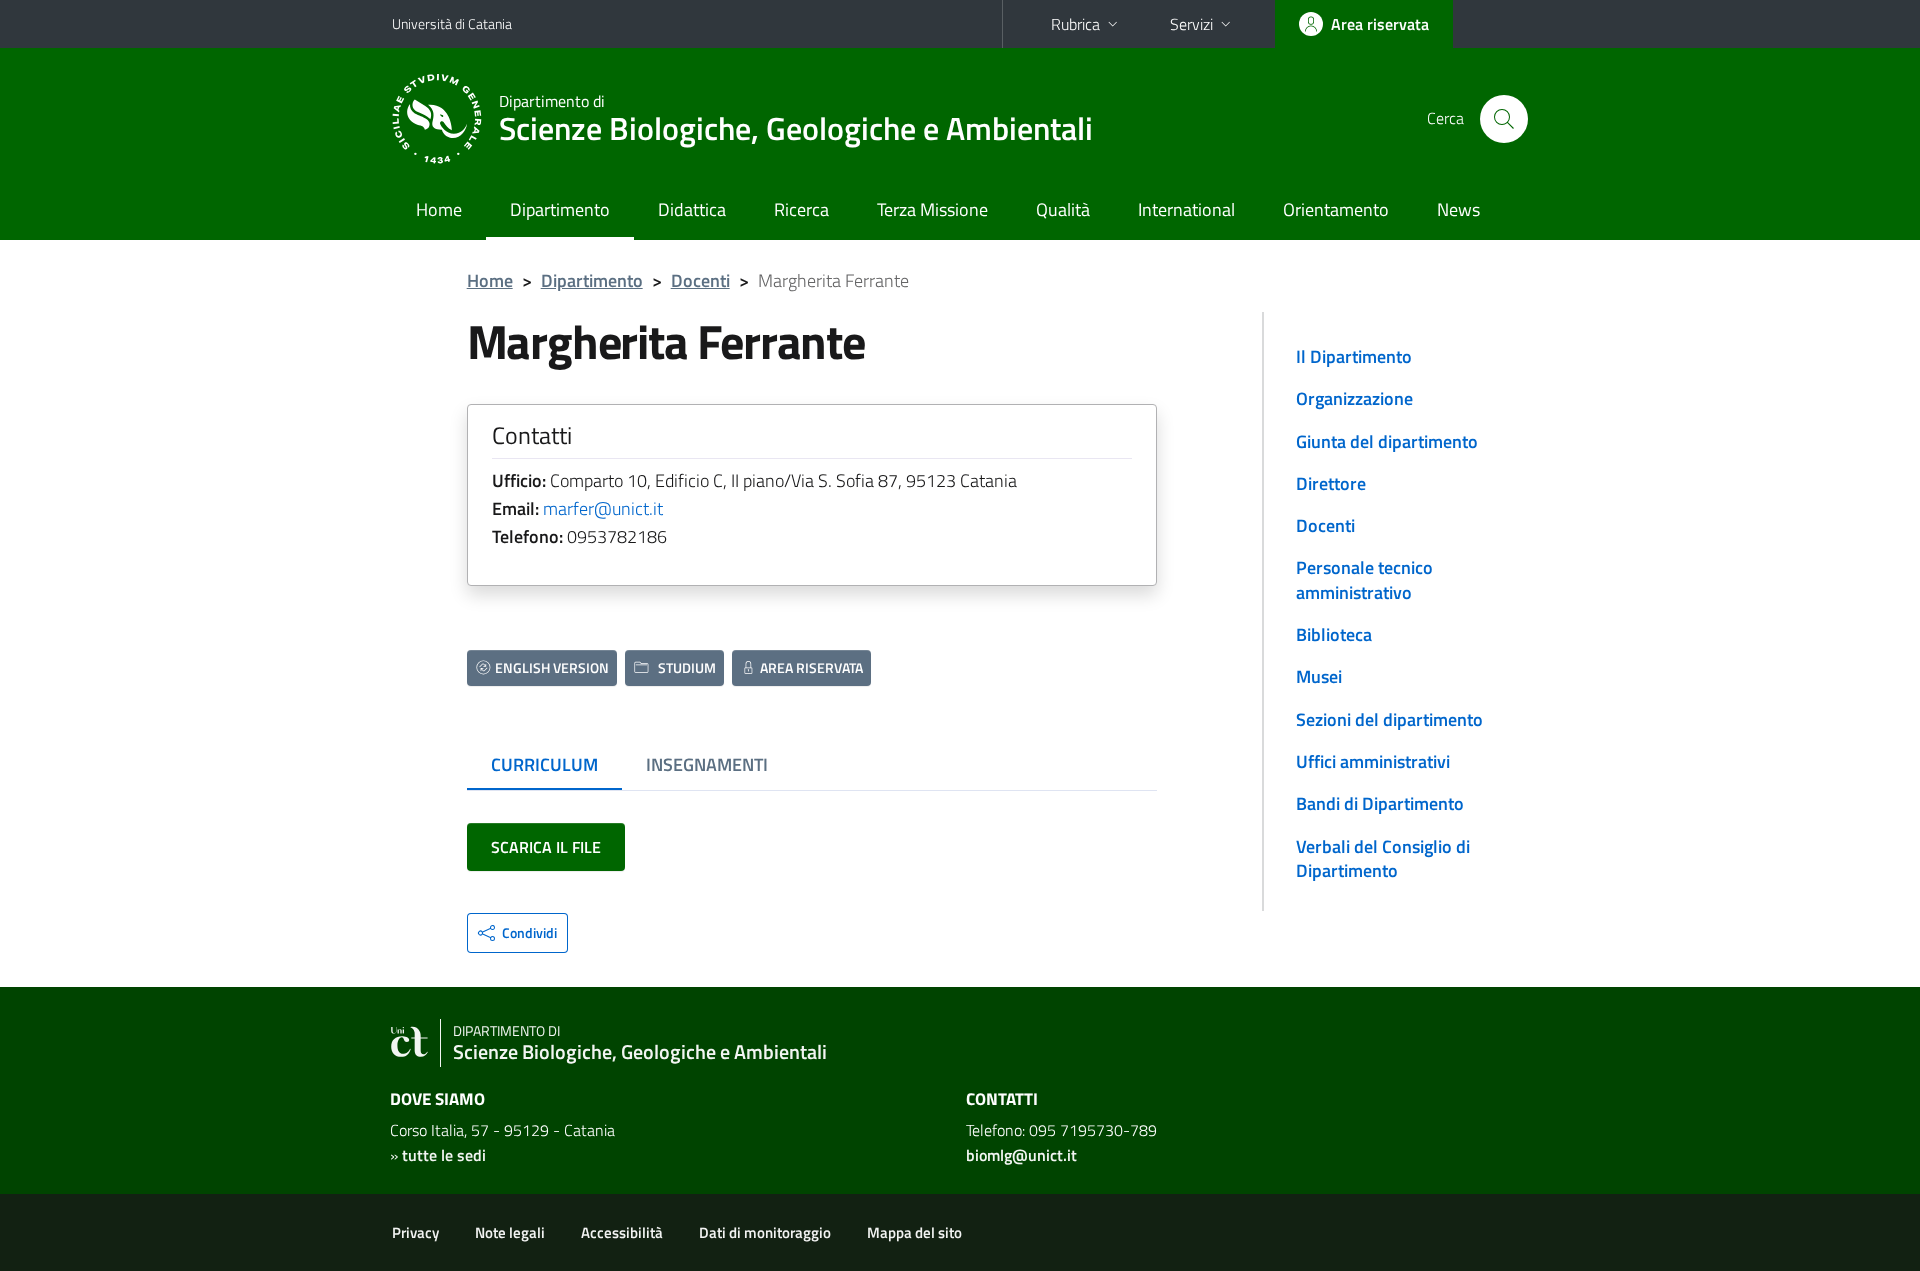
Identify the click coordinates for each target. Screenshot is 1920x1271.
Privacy (415, 1232)
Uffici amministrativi (1373, 761)
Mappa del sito (914, 1232)
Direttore (1331, 483)
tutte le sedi (444, 1155)
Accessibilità (622, 1232)
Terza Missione (932, 209)
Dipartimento (560, 209)
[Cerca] (1504, 119)
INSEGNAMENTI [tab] (707, 764)
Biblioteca (1334, 634)
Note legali (510, 1232)
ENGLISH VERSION (552, 667)
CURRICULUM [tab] (544, 764)
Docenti (700, 280)
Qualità (1063, 209)
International (1186, 209)
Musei (1319, 676)
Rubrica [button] (1075, 24)
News (1458, 209)
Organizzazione (1354, 398)
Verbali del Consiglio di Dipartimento (1383, 858)
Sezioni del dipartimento (1389, 719)
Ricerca (801, 209)
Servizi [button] (1191, 24)
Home (439, 209)
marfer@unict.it (603, 508)
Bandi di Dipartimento (1380, 803)
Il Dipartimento (1354, 356)
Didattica (692, 209)
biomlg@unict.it (1021, 1155)
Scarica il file (546, 847)
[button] (517, 933)
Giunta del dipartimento (1387, 441)
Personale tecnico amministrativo (1364, 579)
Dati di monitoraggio (765, 1232)
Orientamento (1336, 209)
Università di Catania (452, 23)
